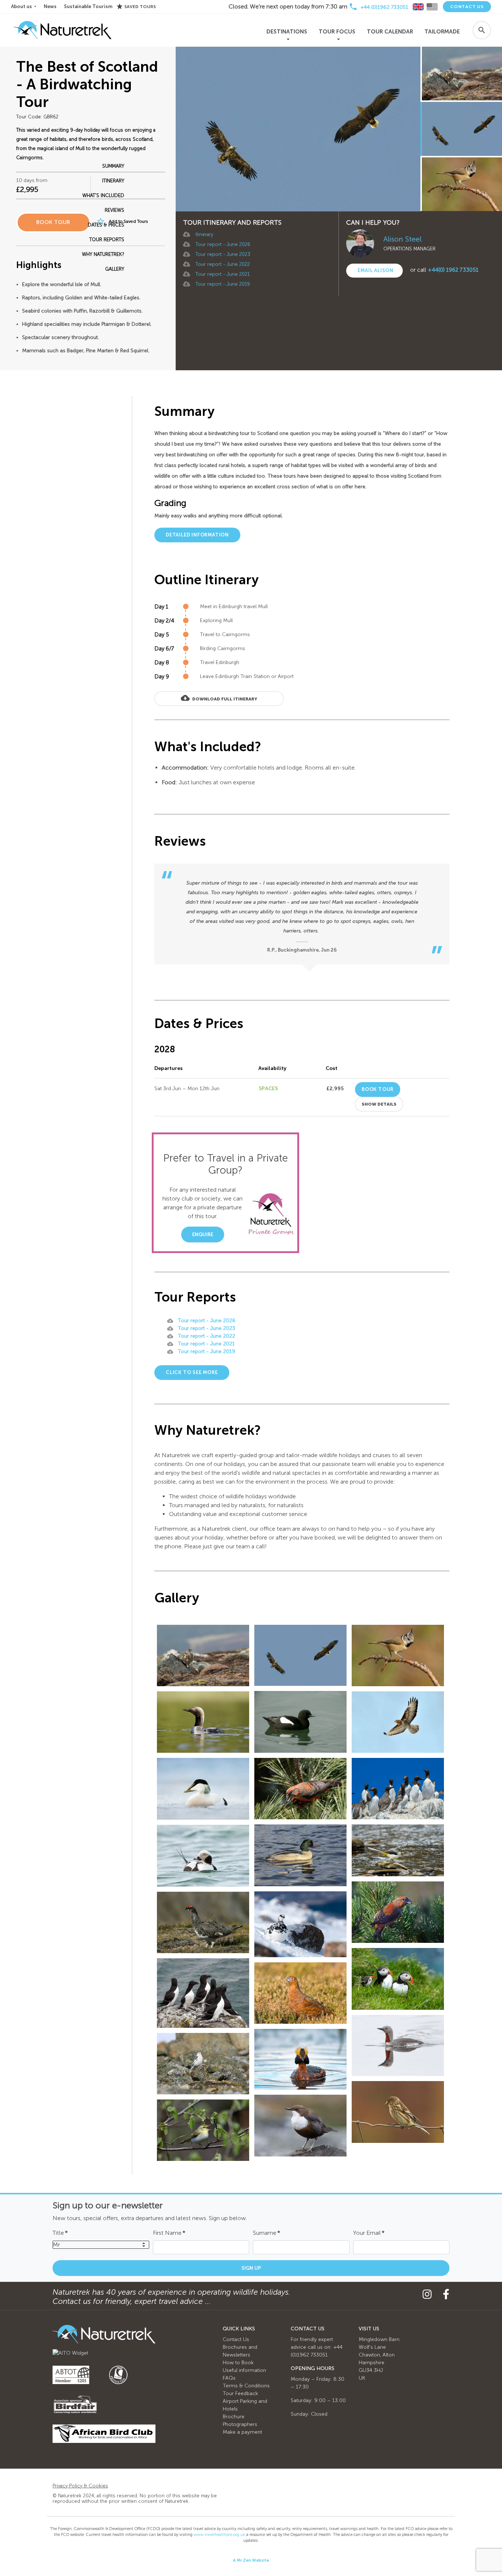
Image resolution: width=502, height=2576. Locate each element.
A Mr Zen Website (251, 2560)
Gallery (115, 269)
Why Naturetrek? (103, 254)
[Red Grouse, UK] (300, 1993)
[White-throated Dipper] (300, 2125)
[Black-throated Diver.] (203, 1722)
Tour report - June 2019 (223, 284)
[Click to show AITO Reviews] (70, 2353)
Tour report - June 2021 (223, 274)
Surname (266, 2233)
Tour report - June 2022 (223, 264)
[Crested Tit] (398, 1656)
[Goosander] (300, 1855)
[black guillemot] (300, 1722)
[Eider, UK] (203, 1789)
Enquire (203, 1235)
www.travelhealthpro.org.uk (219, 2535)
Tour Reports (107, 240)
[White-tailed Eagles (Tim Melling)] (300, 1655)
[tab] (418, 7)
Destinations (287, 32)
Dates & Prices (106, 225)
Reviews (114, 210)
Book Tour (378, 1089)
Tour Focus (337, 32)
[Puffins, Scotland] (398, 1979)
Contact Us (467, 7)
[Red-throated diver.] (398, 2045)
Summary (113, 166)
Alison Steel (402, 239)
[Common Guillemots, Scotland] (398, 1789)
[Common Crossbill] (300, 1789)
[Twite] (398, 2112)
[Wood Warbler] (203, 2130)
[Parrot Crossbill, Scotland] (398, 1912)
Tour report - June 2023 (223, 254)
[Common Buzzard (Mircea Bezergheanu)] (398, 1722)
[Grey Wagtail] (398, 1850)
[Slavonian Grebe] (300, 2059)
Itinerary (204, 234)
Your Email (369, 2233)
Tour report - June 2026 (223, 244)
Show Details (379, 1104)
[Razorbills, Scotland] (203, 1993)
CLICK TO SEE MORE (192, 1372)
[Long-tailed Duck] (203, 1856)
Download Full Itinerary (219, 698)
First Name (169, 2233)
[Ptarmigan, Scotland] (203, 1656)
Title (60, 2233)
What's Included (103, 195)
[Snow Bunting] (203, 2064)
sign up (251, 2268)
